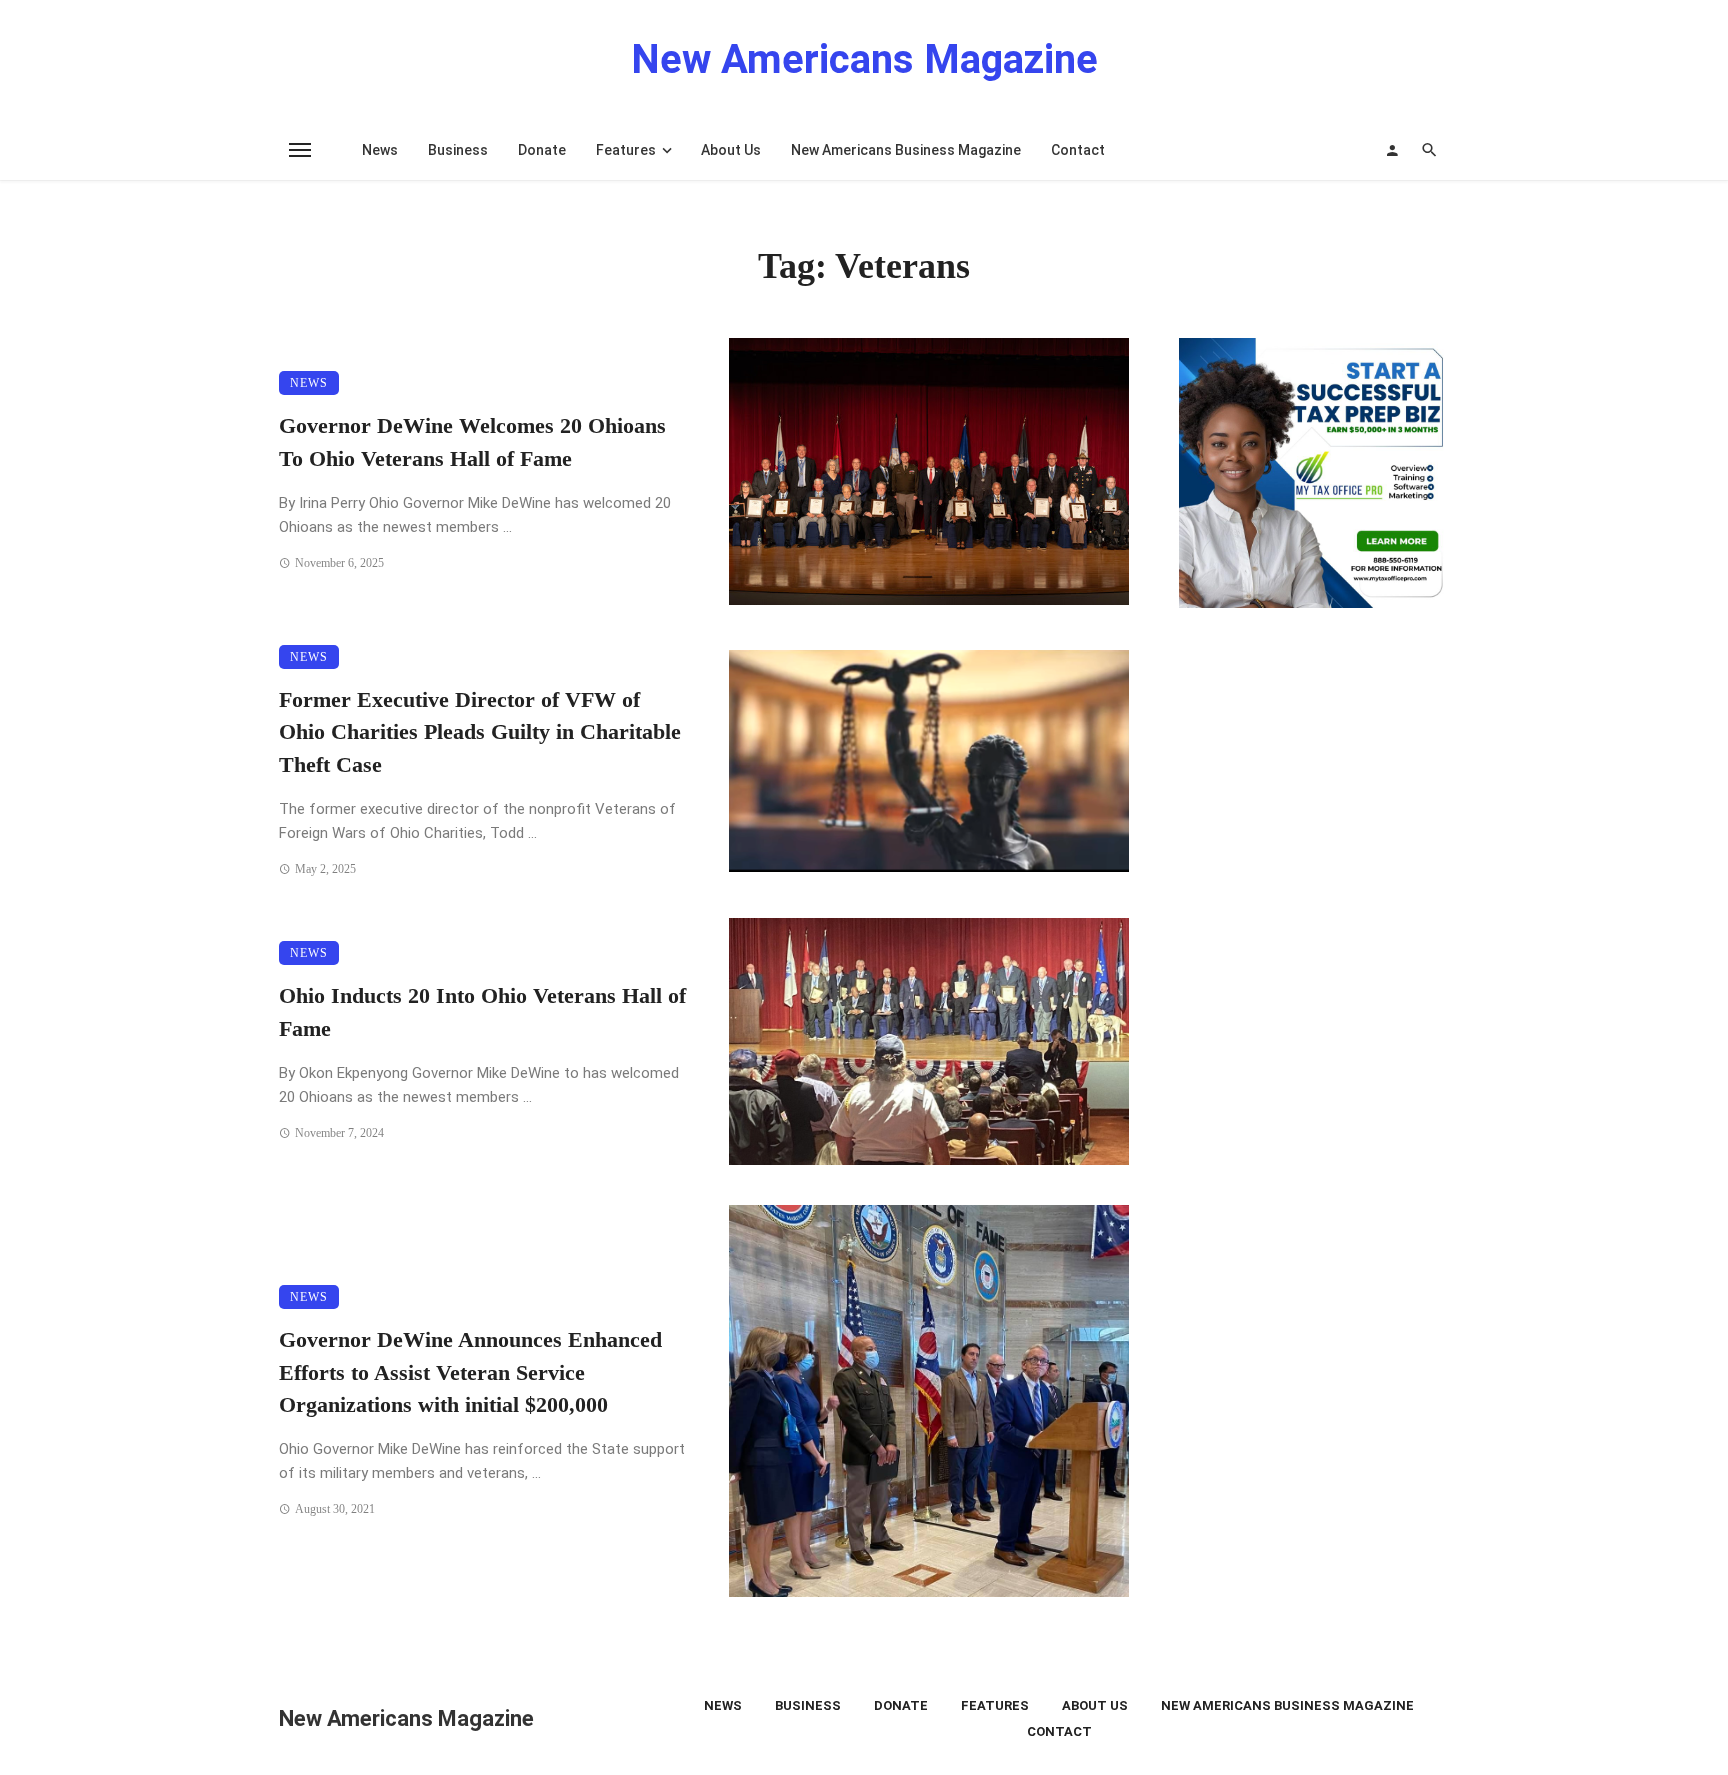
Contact (1078, 150)
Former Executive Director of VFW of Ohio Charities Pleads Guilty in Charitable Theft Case (480, 733)
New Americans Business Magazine (906, 150)
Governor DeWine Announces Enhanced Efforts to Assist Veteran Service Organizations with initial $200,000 (470, 1373)
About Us (731, 150)
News (380, 150)
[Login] (1392, 150)
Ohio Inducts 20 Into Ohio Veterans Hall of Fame (482, 1012)
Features (626, 150)
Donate (542, 150)
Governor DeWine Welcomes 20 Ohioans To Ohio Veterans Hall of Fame (472, 442)
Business (458, 150)
